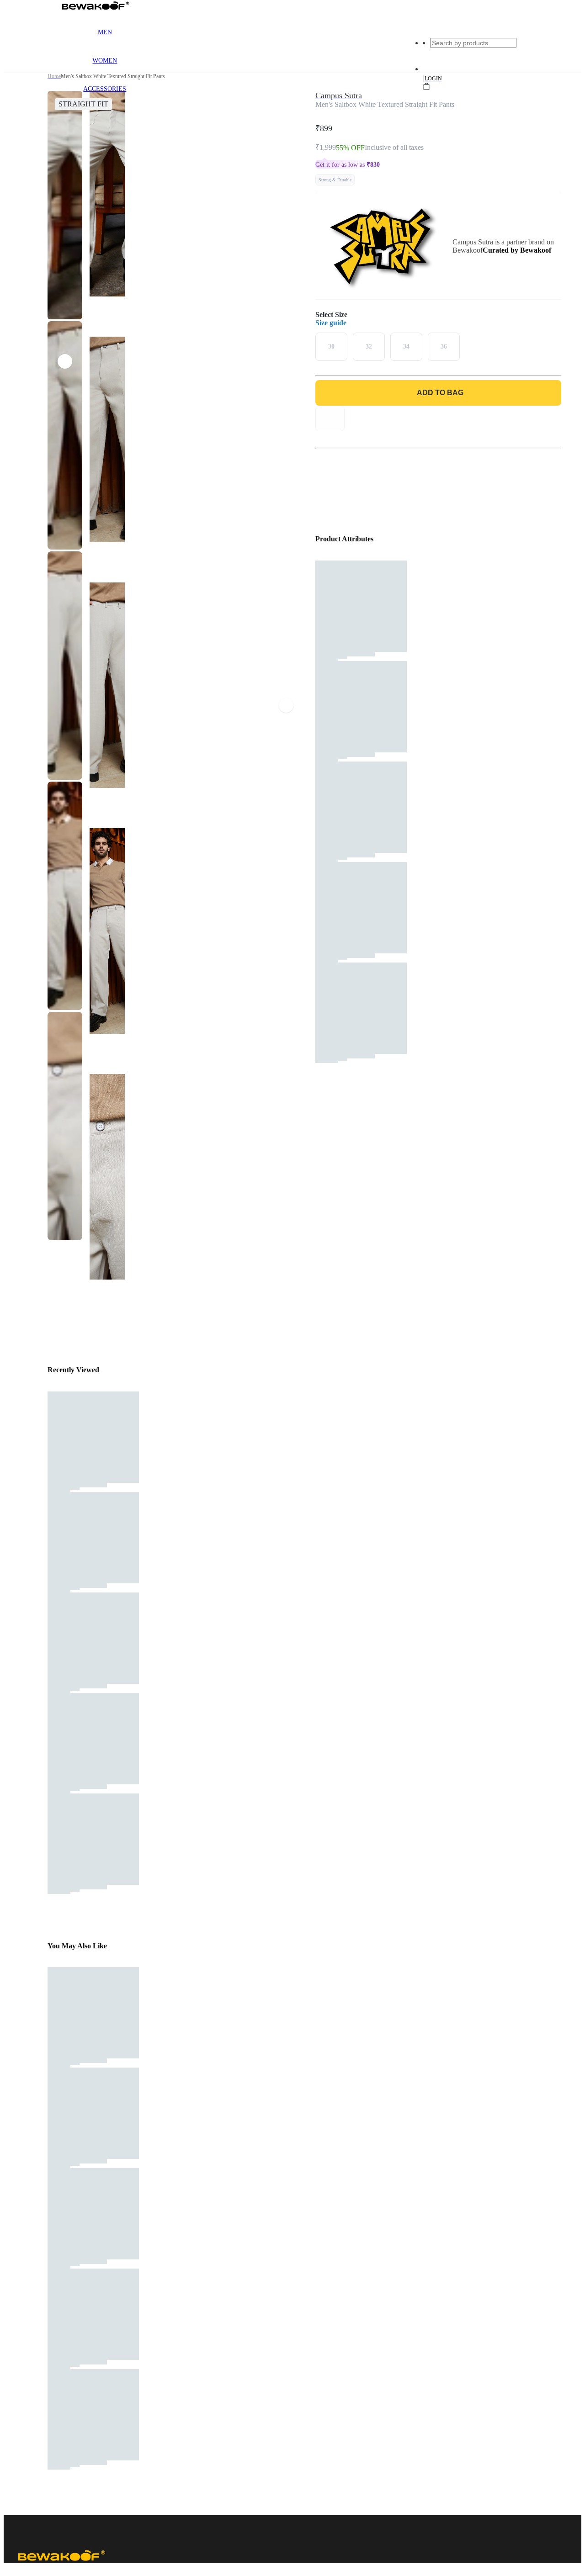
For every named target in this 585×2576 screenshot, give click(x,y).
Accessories (105, 89)
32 (369, 346)
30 (331, 346)
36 (444, 346)
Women (105, 61)
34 (406, 346)
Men (105, 32)
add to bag (440, 393)
